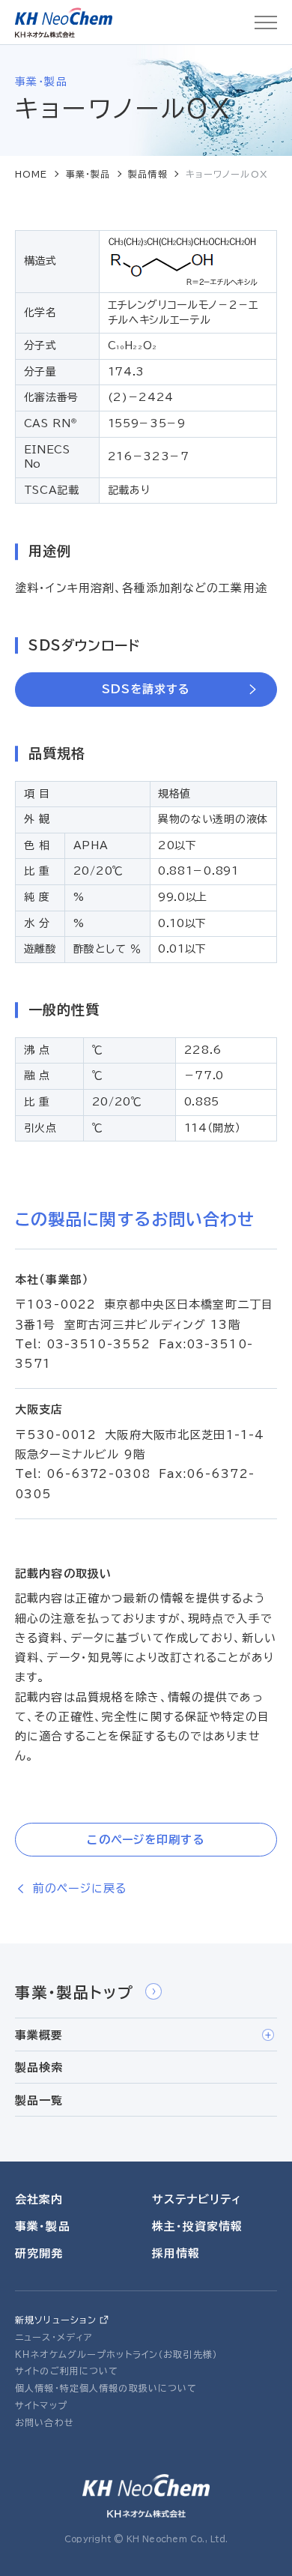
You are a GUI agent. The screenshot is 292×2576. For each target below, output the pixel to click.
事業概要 (39, 2035)
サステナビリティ (197, 2199)
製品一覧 (39, 2100)
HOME (31, 174)
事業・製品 (88, 174)
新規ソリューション (56, 2320)
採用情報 (176, 2253)
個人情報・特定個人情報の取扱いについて (106, 2388)
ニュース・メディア (54, 2337)
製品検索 (39, 2067)
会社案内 (39, 2199)
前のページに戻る (80, 1888)
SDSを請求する (146, 689)
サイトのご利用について (67, 2371)
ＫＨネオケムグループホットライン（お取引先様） (116, 2354)
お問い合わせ (45, 2422)
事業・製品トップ (74, 1992)
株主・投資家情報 (198, 2226)
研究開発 (39, 2253)
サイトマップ (41, 2405)
